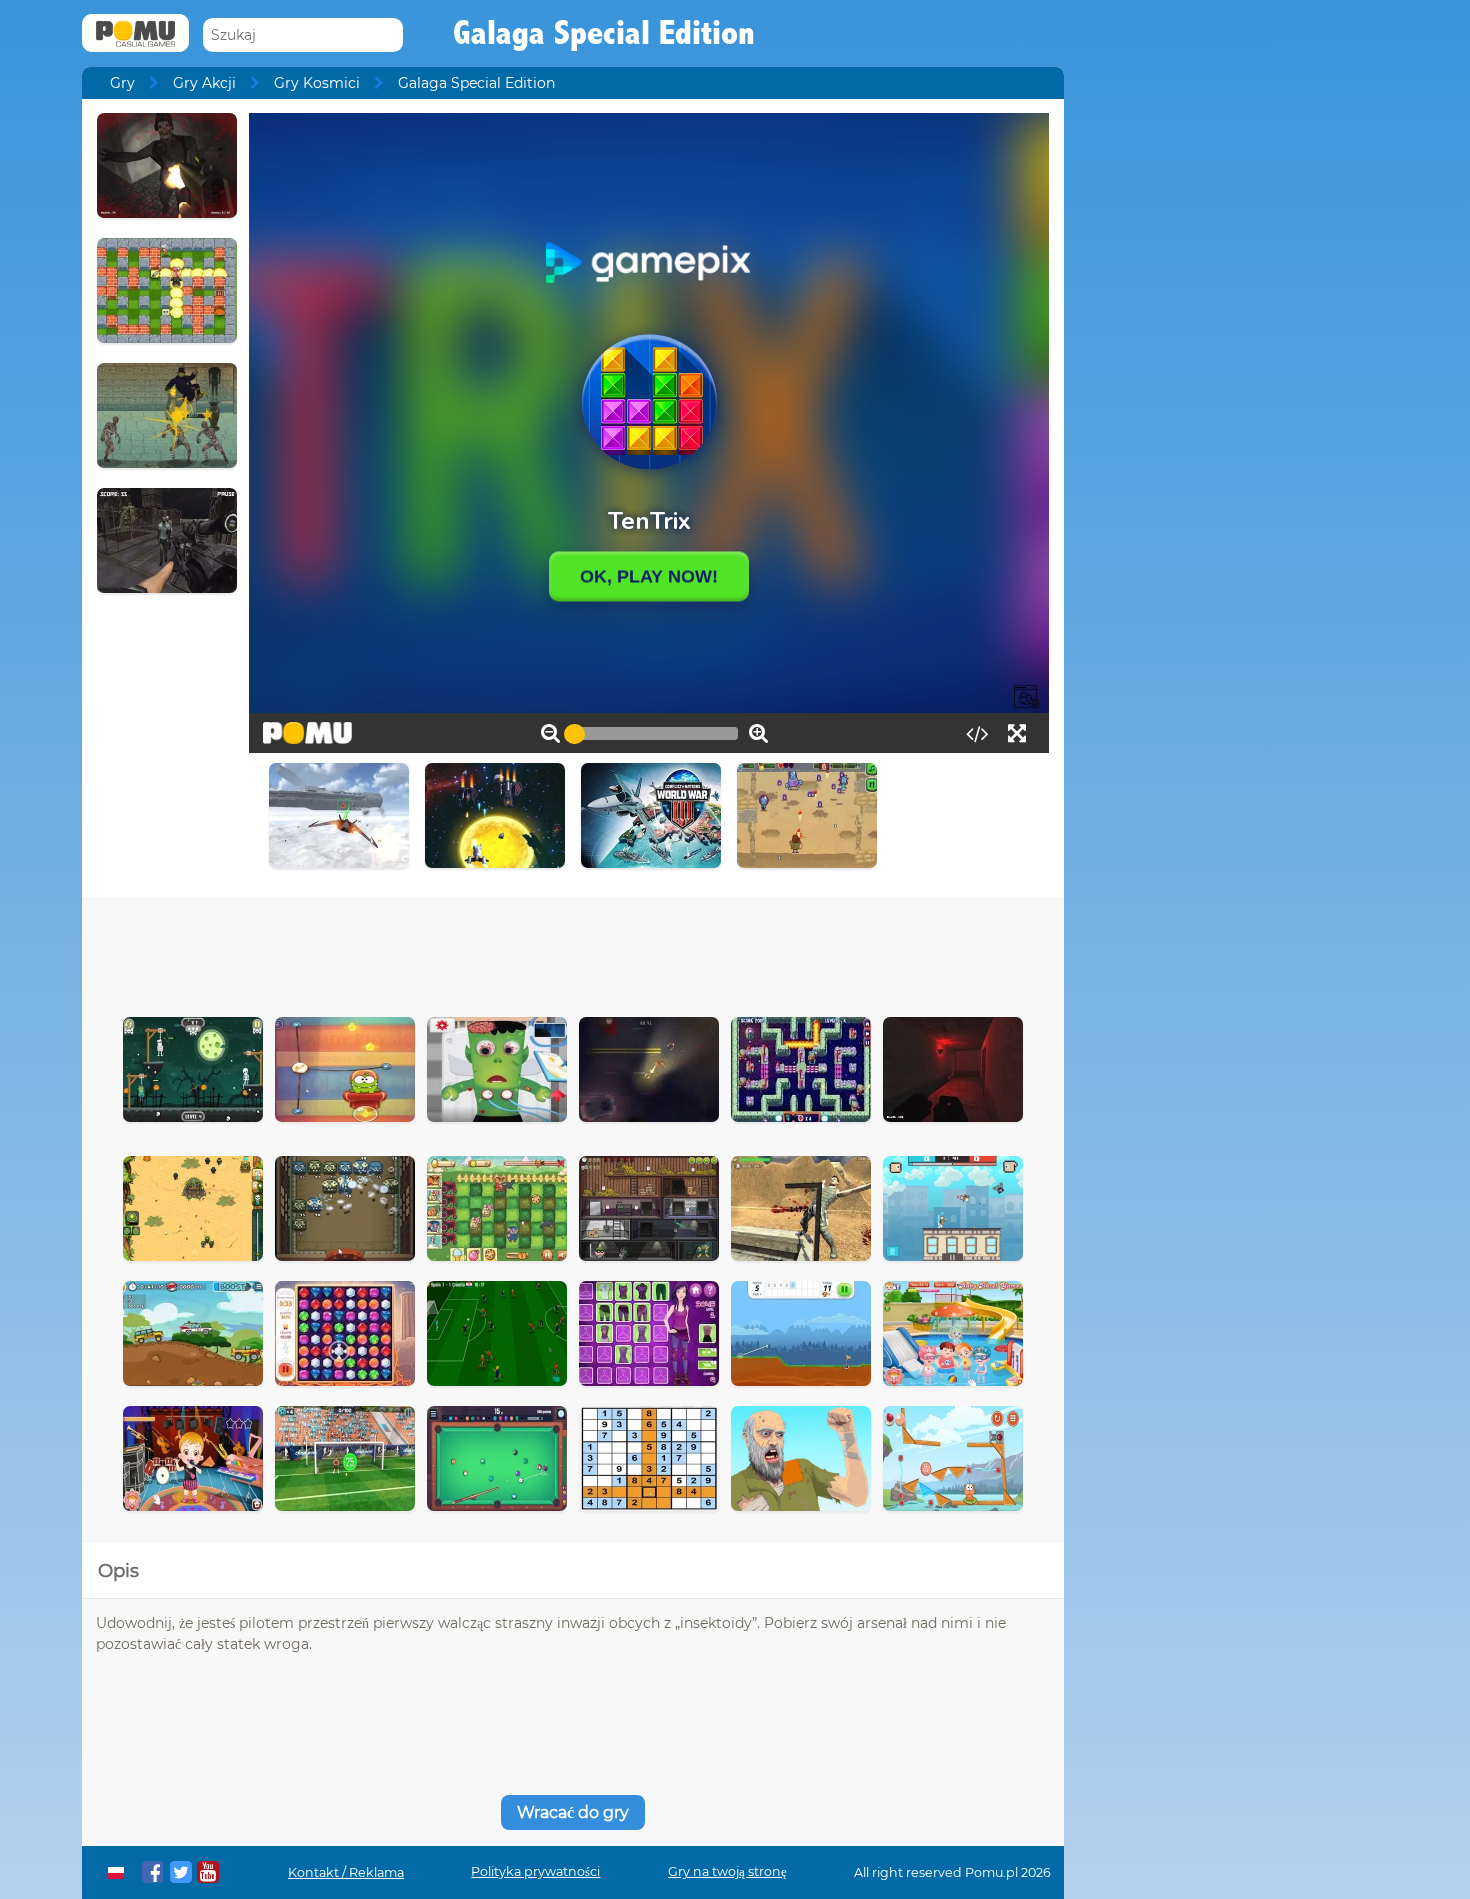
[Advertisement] (573, 952)
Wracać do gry (573, 1812)
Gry (122, 83)
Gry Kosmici (317, 83)
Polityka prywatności (535, 1871)
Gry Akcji (204, 83)
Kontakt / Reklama (346, 1872)
